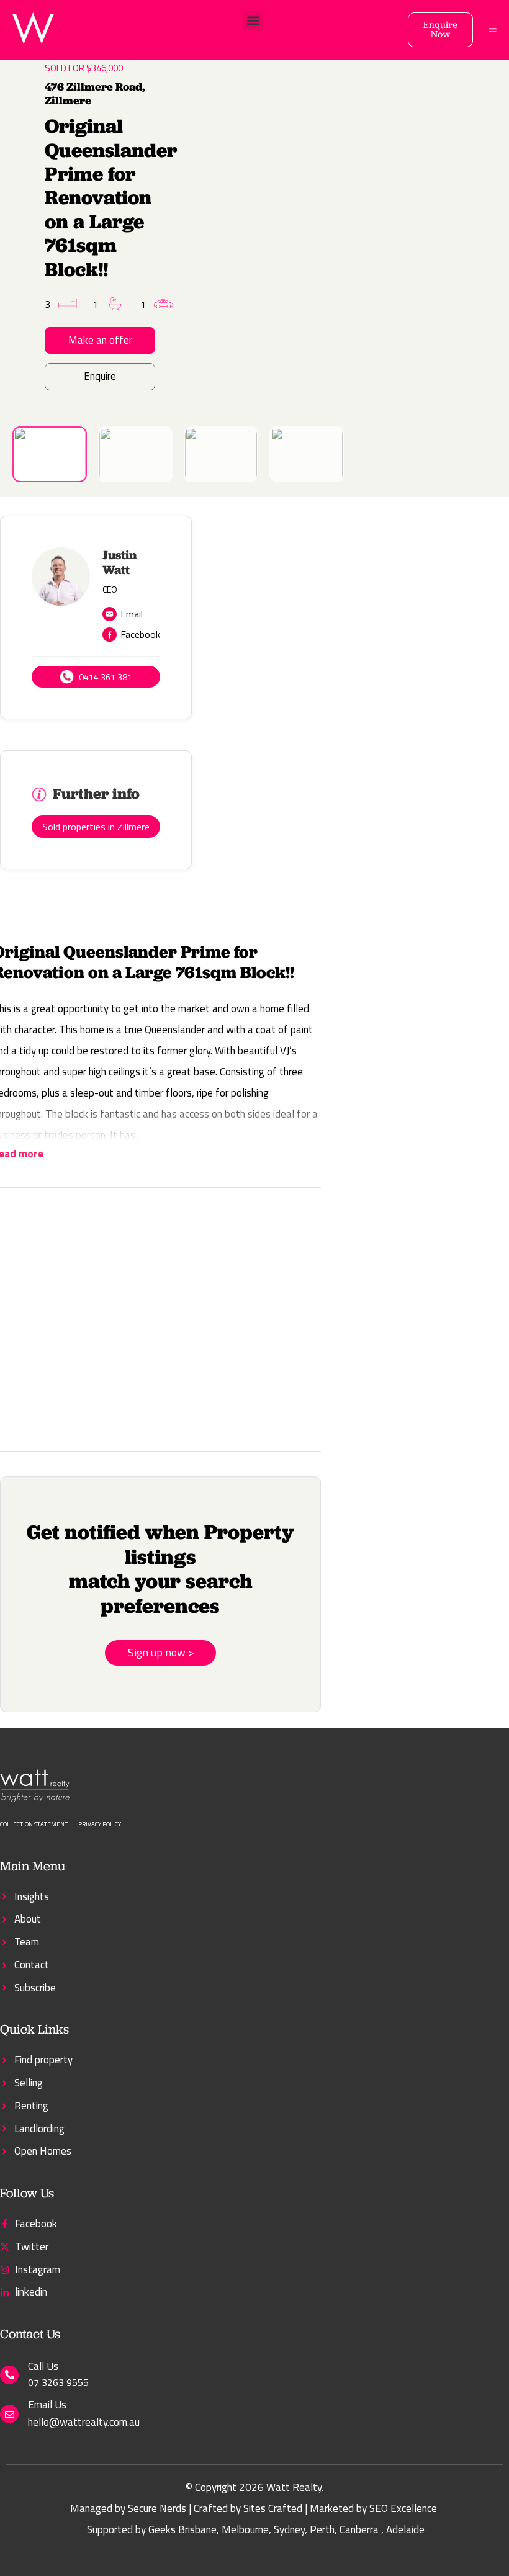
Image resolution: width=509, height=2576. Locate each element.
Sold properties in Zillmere (96, 827)
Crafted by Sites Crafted (248, 2508)
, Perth (320, 2529)
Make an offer (100, 340)
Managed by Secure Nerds (128, 2508)
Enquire (100, 376)
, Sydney (287, 2529)
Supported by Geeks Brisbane (152, 2529)
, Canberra (357, 2529)
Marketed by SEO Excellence (373, 2508)
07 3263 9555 (58, 2382)
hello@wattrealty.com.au (84, 2422)
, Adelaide (403, 2529)
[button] (253, 21)
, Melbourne (243, 2529)
